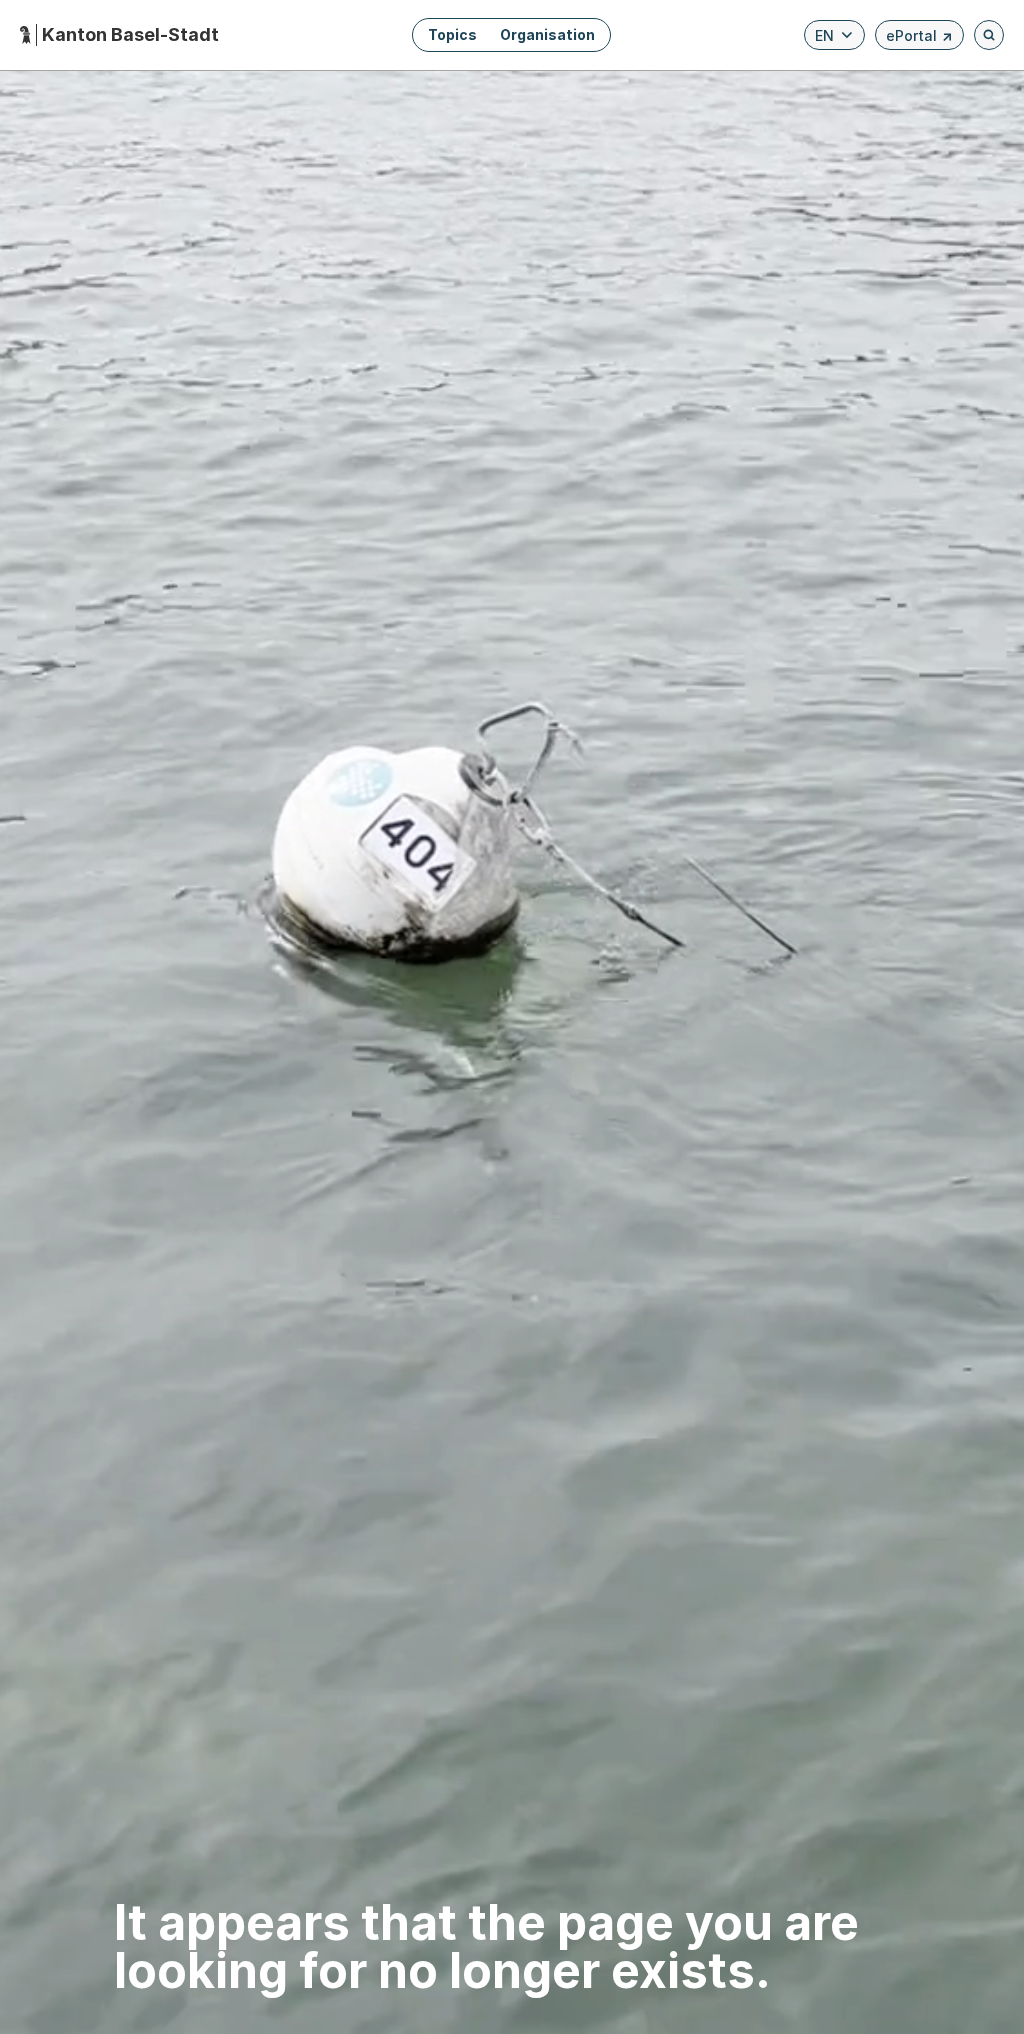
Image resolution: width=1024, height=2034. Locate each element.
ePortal (919, 38)
